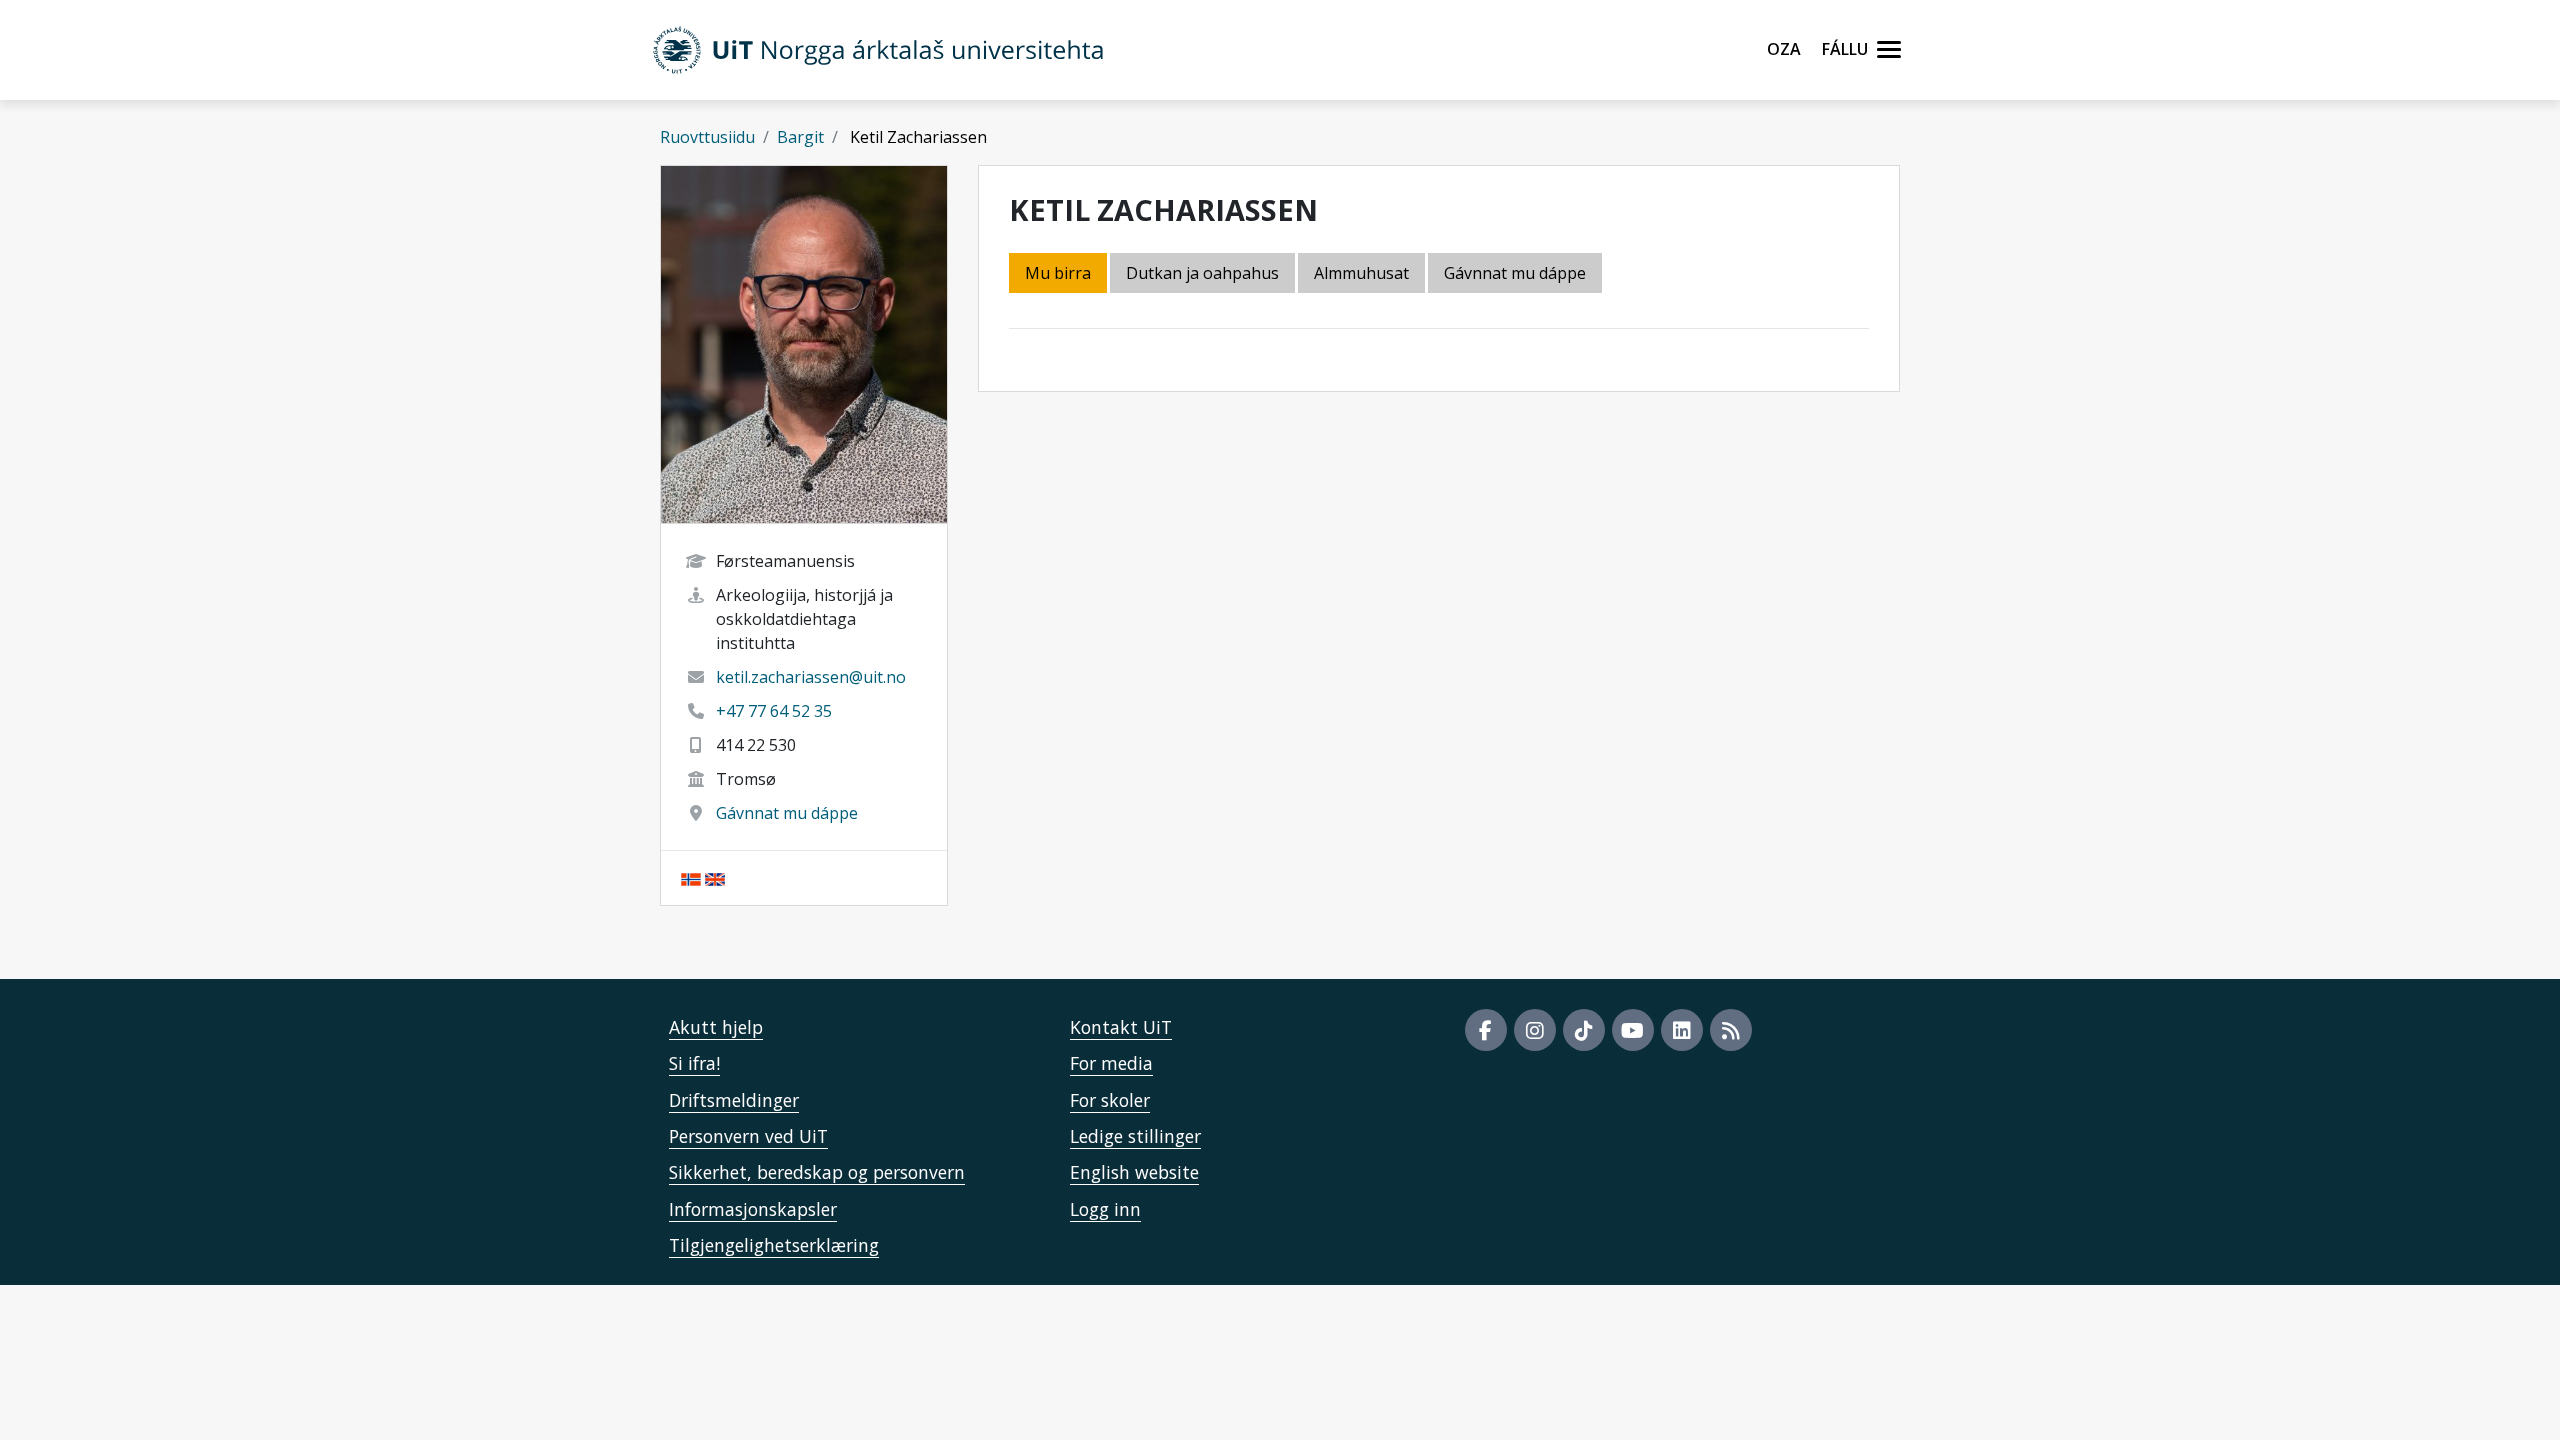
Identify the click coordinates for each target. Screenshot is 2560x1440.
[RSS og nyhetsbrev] (1731, 1030)
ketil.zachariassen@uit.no (811, 677)
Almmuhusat (1361, 273)
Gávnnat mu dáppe (787, 813)
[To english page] (715, 878)
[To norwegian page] (691, 878)
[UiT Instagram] (1535, 1030)
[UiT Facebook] (1486, 1030)
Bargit (800, 137)
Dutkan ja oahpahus (1202, 273)
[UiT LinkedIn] (1682, 1030)
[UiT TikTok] (1584, 1030)
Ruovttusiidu (707, 137)
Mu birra (1058, 273)
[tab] (1363, 274)
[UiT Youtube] (1633, 1030)
